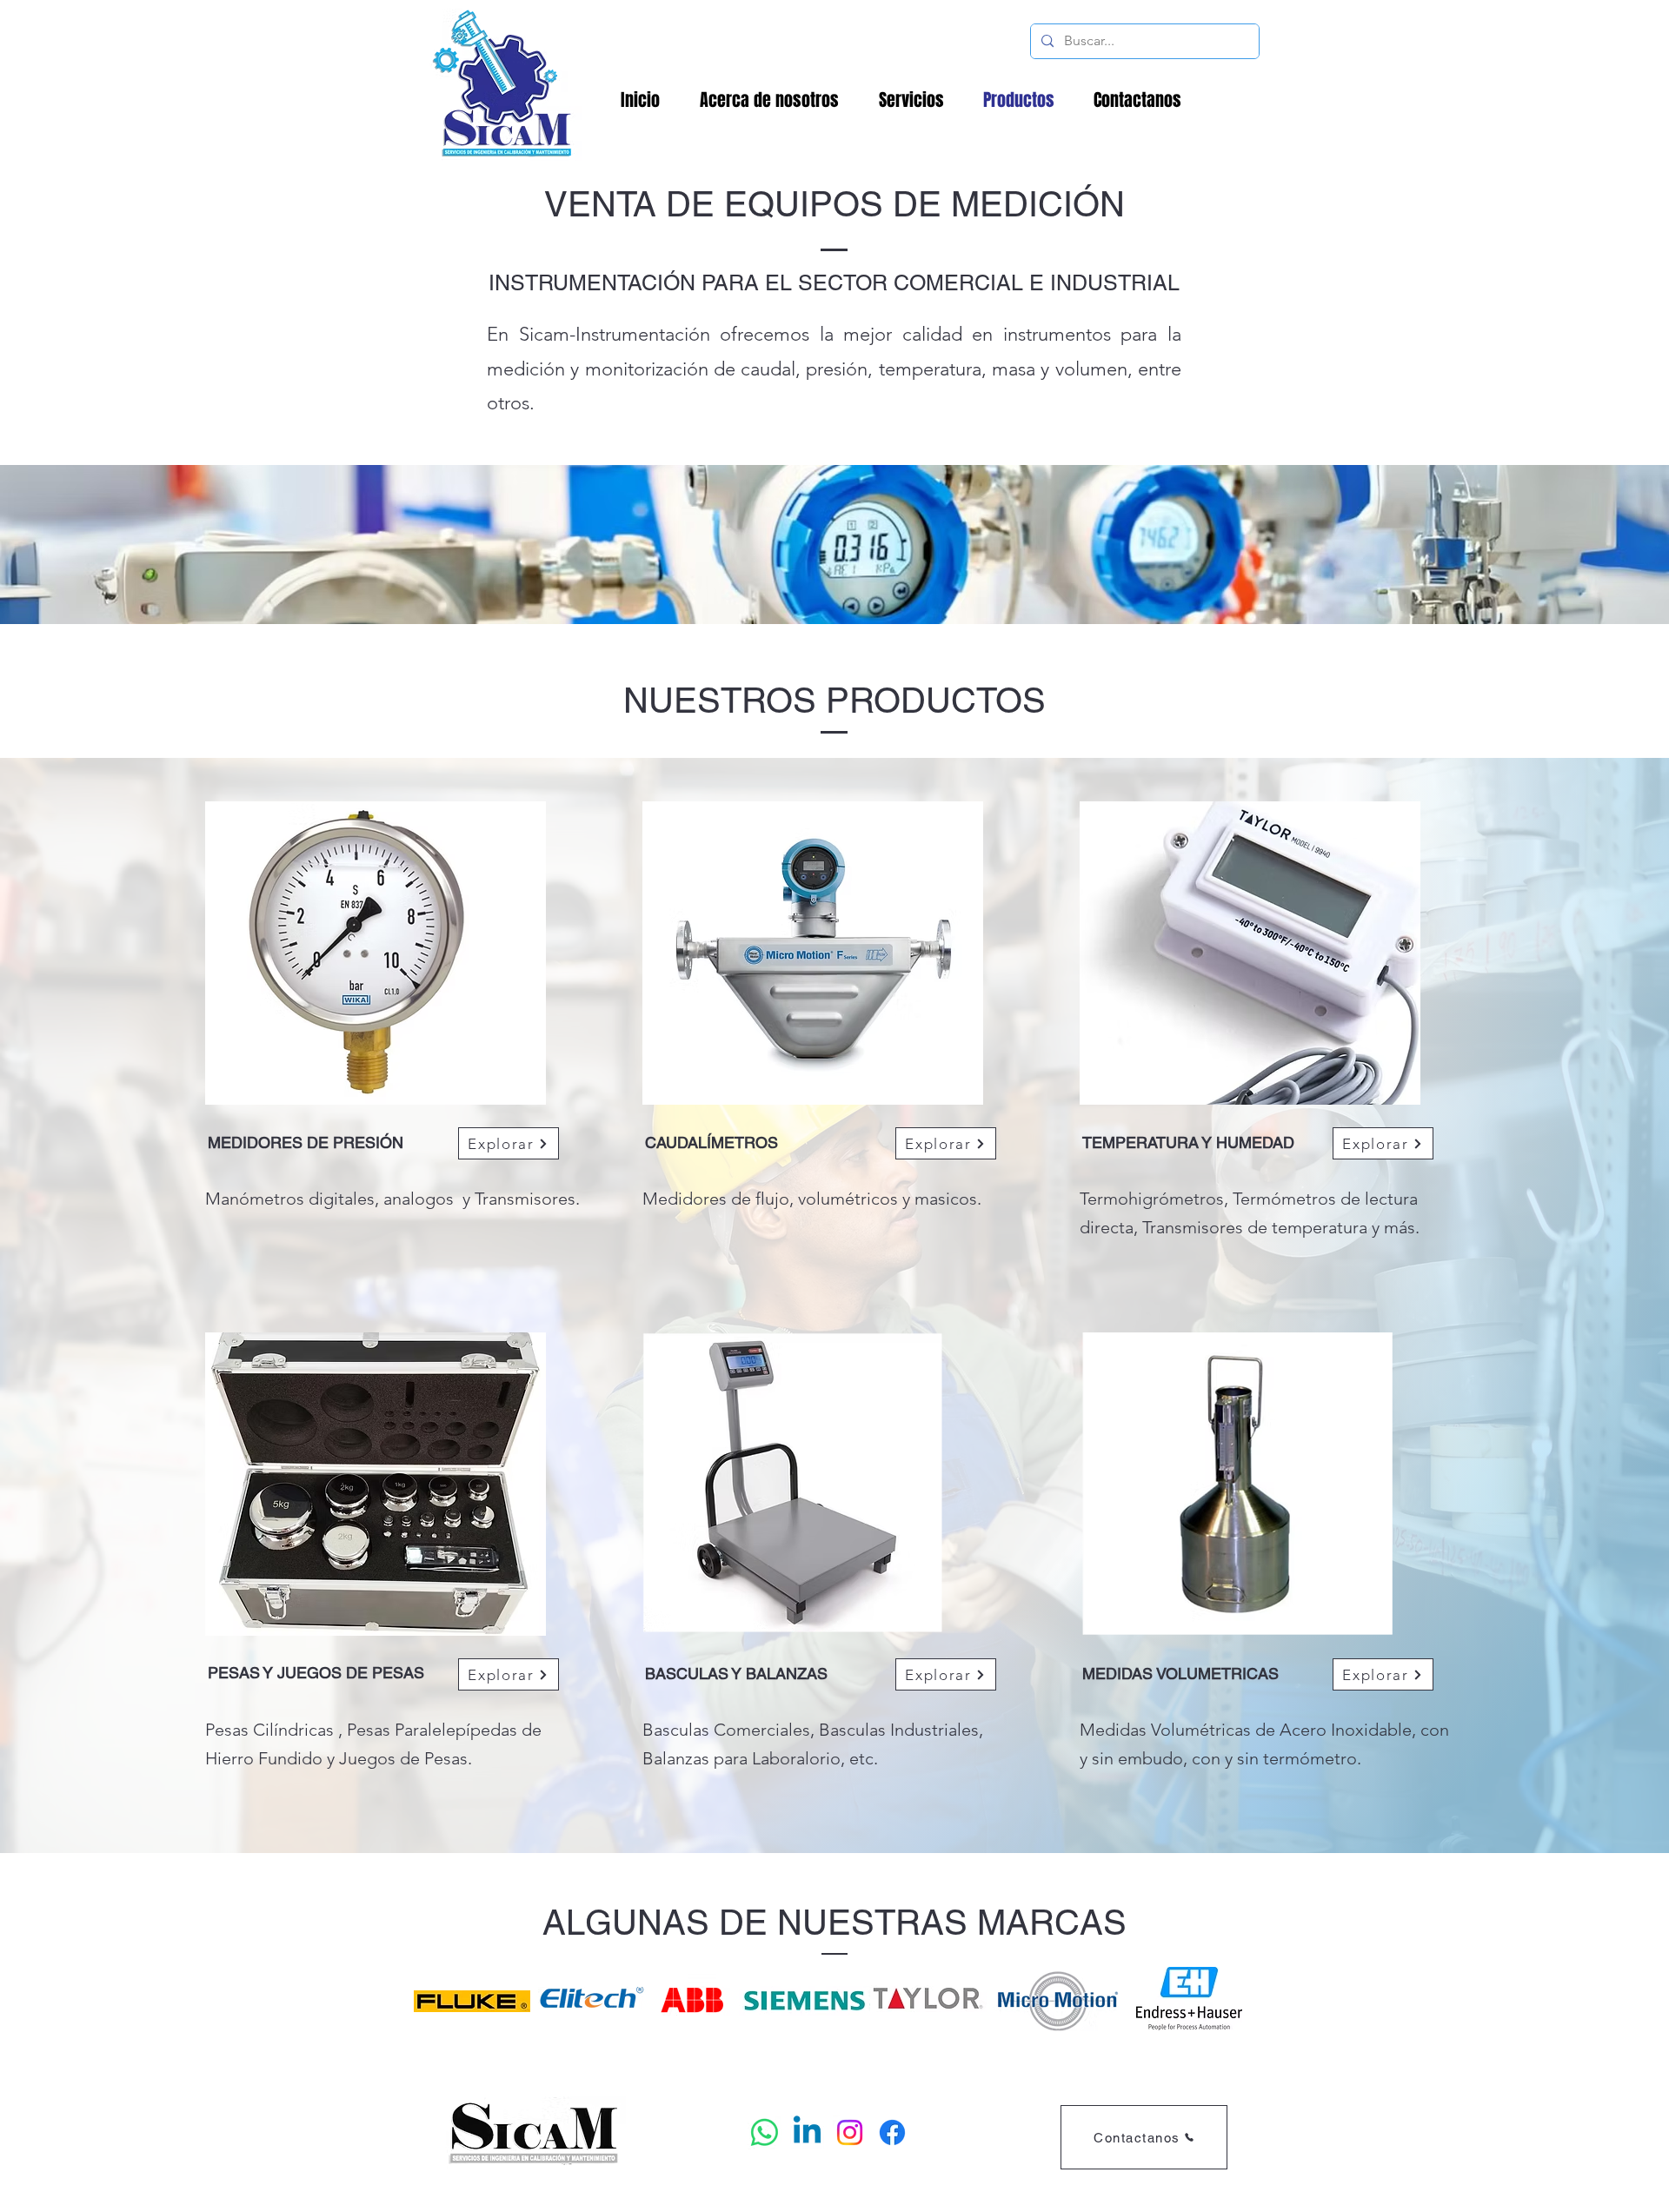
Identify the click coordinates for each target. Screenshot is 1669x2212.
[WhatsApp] (765, 2132)
